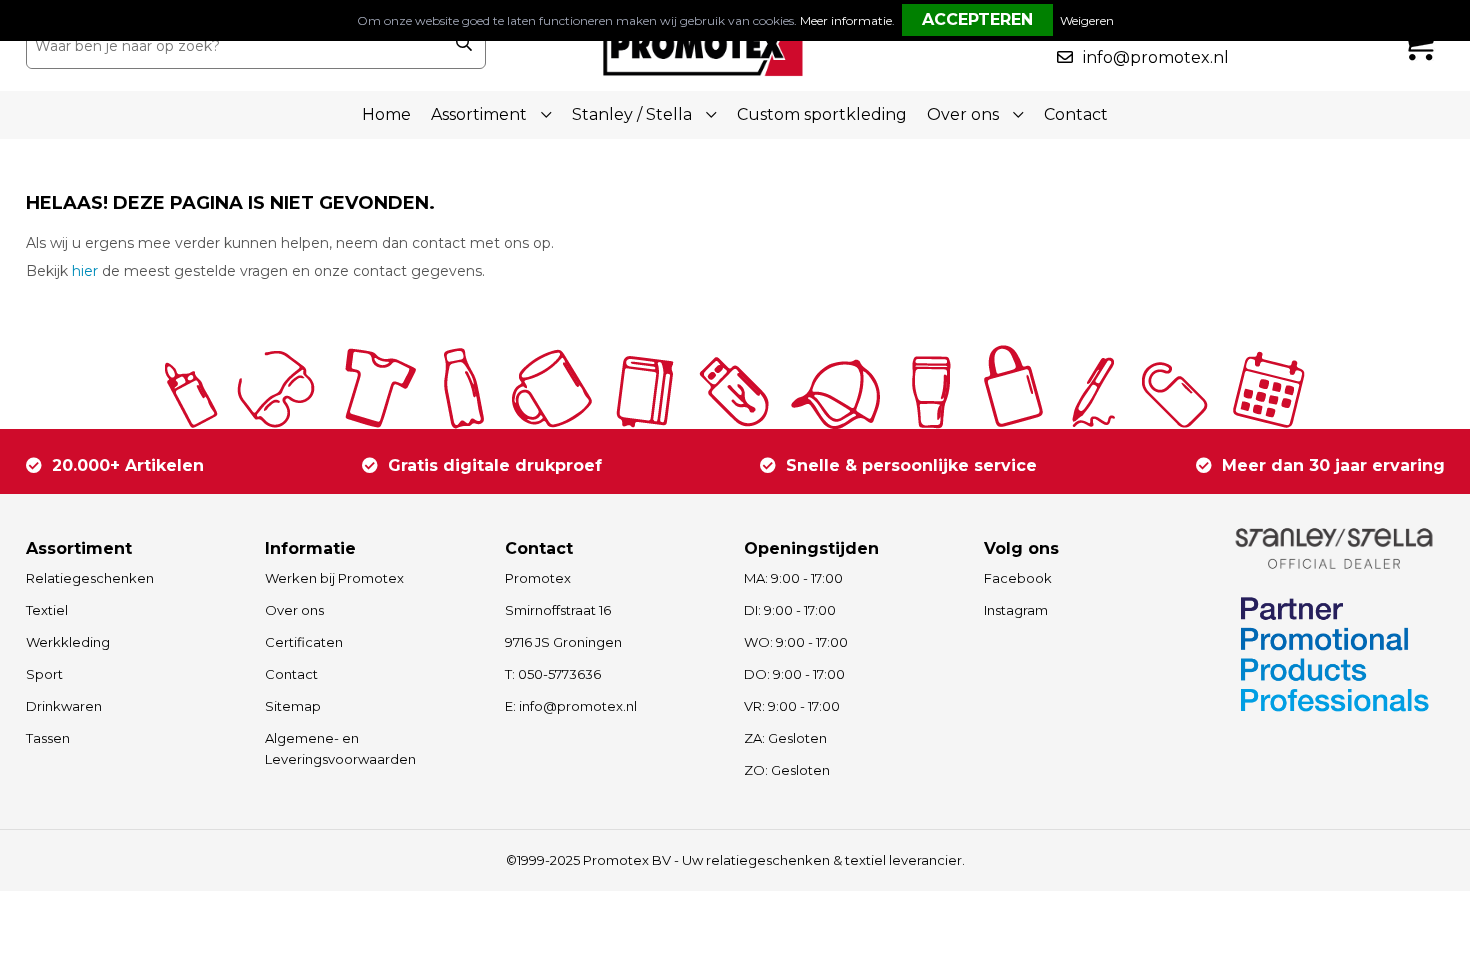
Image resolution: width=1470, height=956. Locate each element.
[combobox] (234, 46)
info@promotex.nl (1156, 57)
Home (386, 114)
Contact (1076, 114)
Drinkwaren (64, 706)
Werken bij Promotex (334, 578)
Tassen (48, 738)
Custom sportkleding (822, 114)
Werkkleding (68, 642)
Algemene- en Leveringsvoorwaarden (340, 748)
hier (85, 271)
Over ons (294, 610)
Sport (44, 674)
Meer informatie (846, 20)
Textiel (47, 610)
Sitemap (293, 706)
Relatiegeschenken (90, 578)
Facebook (1018, 578)
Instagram (1016, 610)
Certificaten (304, 642)
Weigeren (1087, 20)
